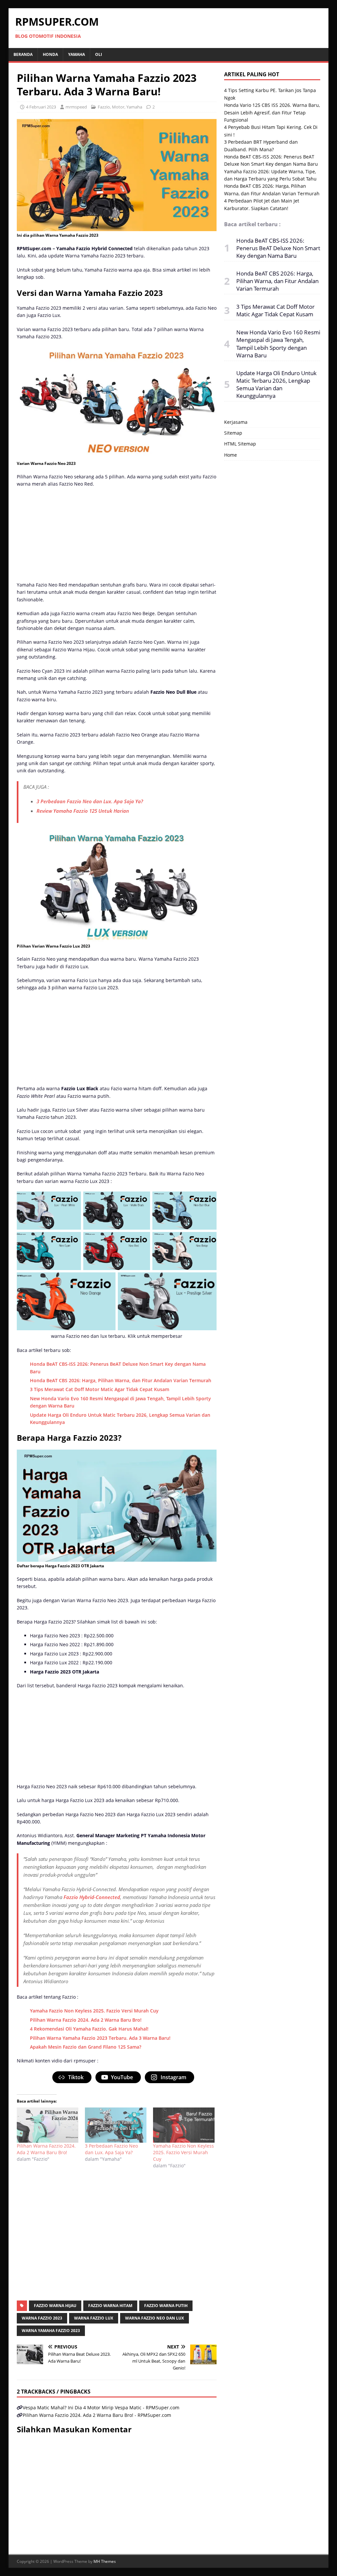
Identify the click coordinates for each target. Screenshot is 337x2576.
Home (231, 455)
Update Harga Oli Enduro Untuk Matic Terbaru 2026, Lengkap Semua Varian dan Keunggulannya (276, 384)
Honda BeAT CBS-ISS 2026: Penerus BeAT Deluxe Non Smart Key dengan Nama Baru (278, 248)
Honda (50, 54)
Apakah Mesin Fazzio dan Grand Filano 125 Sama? (86, 2047)
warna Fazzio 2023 (42, 2318)
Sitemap (233, 433)
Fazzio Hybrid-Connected (92, 1897)
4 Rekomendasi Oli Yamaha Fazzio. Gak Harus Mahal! (89, 2029)
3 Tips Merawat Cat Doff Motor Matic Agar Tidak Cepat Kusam (100, 1389)
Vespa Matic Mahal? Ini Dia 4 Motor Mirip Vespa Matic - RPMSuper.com (101, 2407)
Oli (99, 54)
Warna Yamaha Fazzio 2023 (51, 2331)
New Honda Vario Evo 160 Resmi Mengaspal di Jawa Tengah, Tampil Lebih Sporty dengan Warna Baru (278, 344)
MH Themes (105, 2561)
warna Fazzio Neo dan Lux (155, 2318)
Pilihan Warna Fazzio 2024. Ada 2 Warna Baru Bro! (86, 2020)
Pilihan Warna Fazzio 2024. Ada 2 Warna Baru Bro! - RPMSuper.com (97, 2415)
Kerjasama (236, 422)
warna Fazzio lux (94, 2318)
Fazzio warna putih (166, 2306)
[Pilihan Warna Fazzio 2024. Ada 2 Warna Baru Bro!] (48, 2125)
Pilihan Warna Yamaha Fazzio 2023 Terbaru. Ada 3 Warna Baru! (100, 2038)
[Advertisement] (117, 536)
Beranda (23, 54)
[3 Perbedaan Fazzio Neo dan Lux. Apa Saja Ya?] (116, 2125)
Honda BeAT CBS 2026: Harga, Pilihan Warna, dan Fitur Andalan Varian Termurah (121, 1380)
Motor (118, 107)
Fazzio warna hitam (110, 2306)
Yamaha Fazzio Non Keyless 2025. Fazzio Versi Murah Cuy (94, 2011)
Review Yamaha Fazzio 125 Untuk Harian (83, 811)
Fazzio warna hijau (55, 2306)
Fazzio (104, 107)
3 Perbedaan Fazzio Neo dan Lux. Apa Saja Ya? (90, 801)
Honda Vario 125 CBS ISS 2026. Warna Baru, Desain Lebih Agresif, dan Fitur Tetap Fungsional (272, 112)
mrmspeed (76, 107)
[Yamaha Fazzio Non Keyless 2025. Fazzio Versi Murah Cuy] (184, 2125)
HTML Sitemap (240, 444)
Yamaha (77, 54)
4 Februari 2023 (41, 107)
